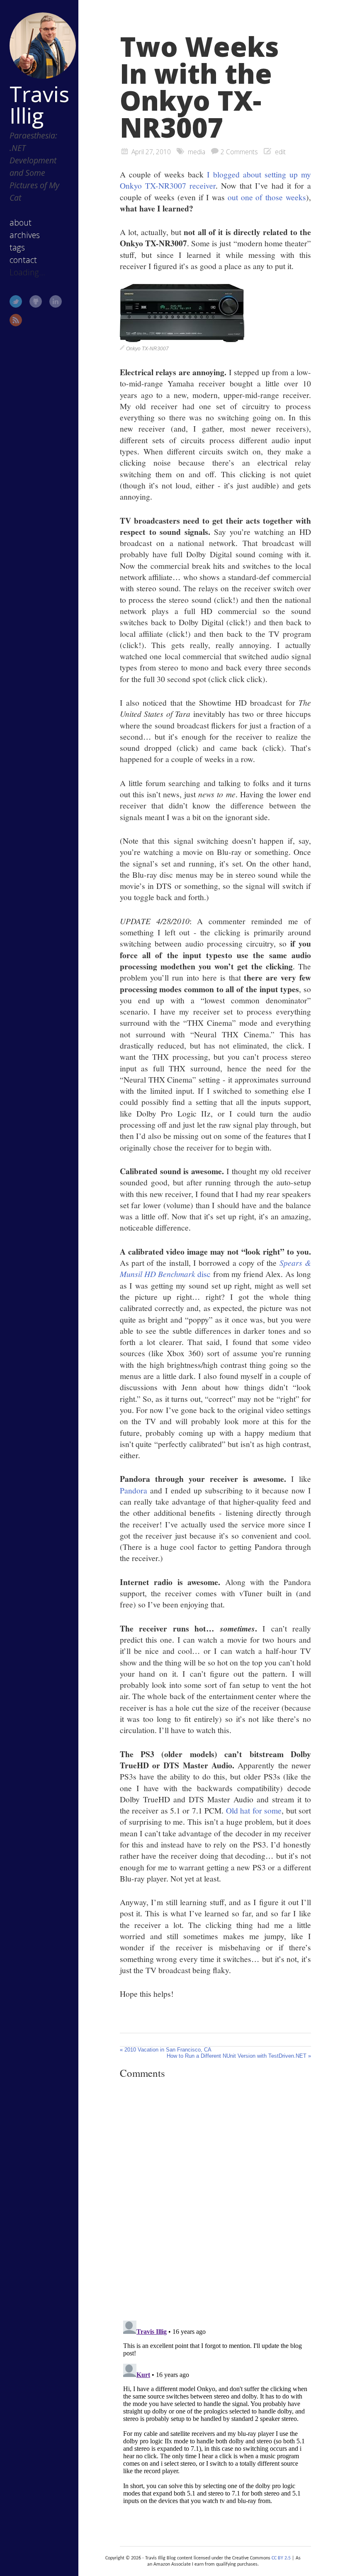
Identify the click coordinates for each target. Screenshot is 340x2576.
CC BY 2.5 (281, 2558)
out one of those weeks (267, 197)
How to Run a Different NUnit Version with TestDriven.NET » (239, 2056)
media (197, 152)
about (21, 222)
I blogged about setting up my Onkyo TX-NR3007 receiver (215, 180)
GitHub (36, 301)
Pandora (134, 1490)
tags (17, 247)
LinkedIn (56, 301)
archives (25, 235)
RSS (16, 320)
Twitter (16, 301)
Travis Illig (39, 104)
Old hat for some (254, 1810)
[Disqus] (215, 2200)
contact (23, 260)
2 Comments (239, 152)
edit (280, 152)
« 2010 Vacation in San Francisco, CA (166, 2050)
